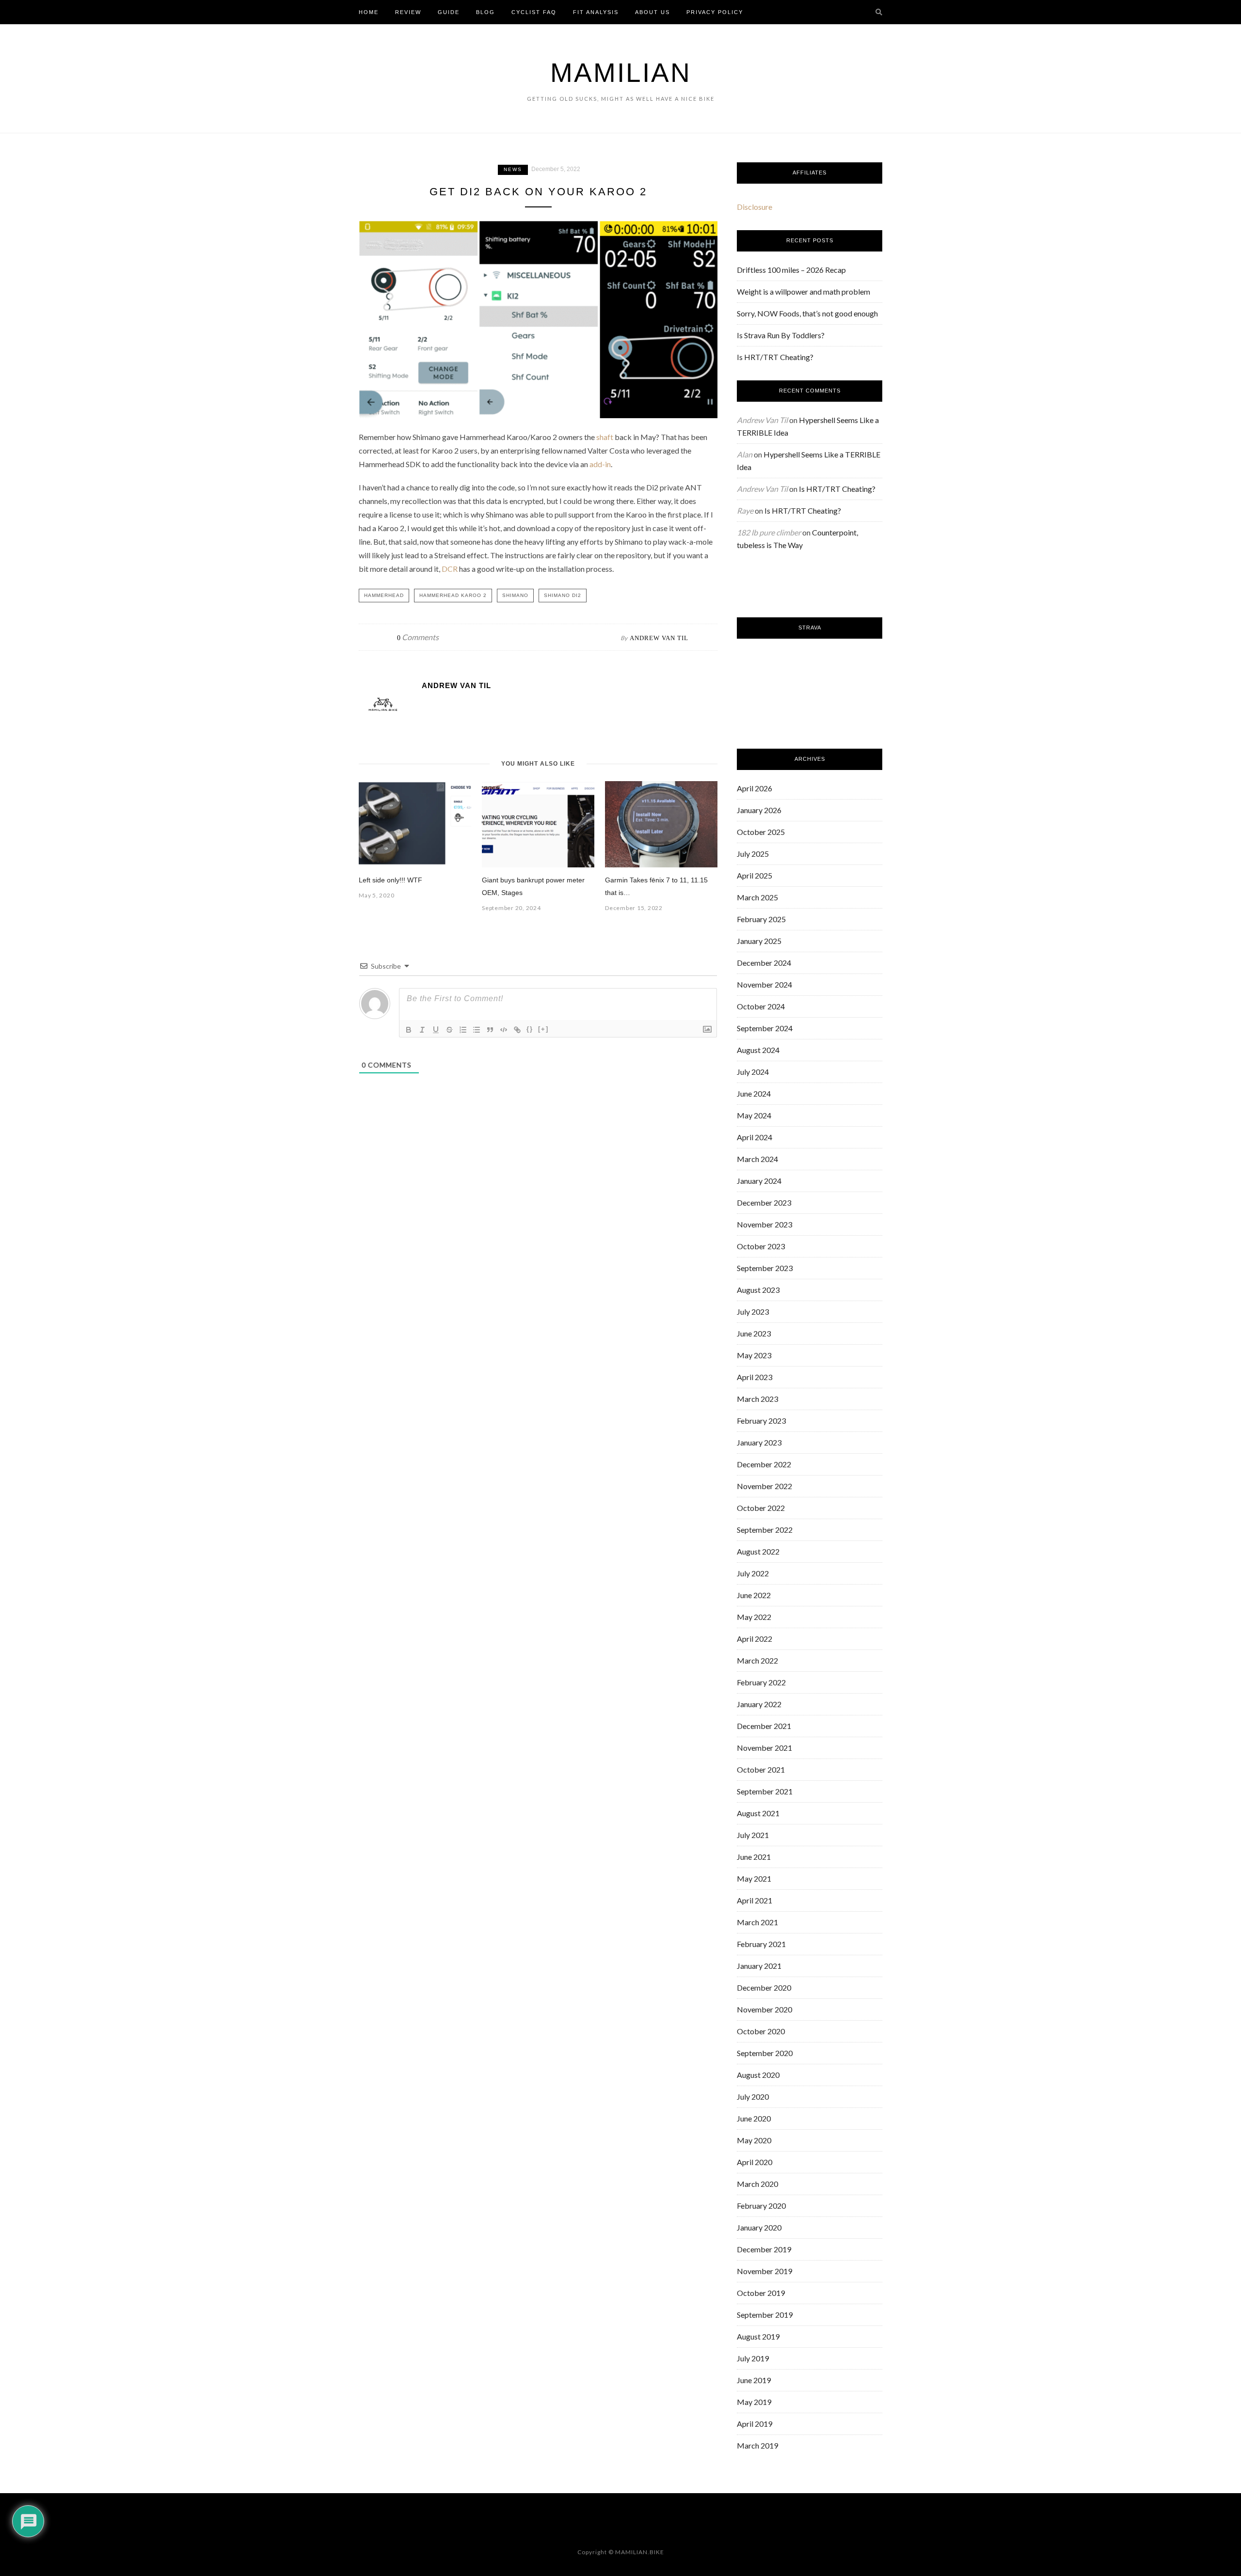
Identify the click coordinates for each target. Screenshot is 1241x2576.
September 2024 (765, 1028)
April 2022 (755, 1639)
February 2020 (761, 2206)
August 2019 (758, 2336)
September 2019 (765, 2315)
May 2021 (754, 1878)
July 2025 (753, 854)
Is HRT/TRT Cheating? (775, 357)
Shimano (515, 595)
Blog (485, 12)
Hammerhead (384, 595)
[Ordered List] (463, 1030)
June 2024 (754, 1093)
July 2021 (753, 1835)
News (513, 169)
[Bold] (409, 1030)
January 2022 (759, 1704)
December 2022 (764, 1464)
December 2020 (764, 1987)
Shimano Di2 (563, 595)
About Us (652, 12)
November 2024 (764, 984)
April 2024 (755, 1137)
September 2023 (765, 1268)
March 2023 (757, 1399)
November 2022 (764, 1486)
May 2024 (754, 1115)
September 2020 (765, 2053)
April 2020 (755, 2162)
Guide (449, 12)
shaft (605, 437)
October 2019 (761, 2293)
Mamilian (621, 73)
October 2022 (761, 1508)
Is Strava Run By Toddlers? (781, 335)
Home (369, 12)
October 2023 (761, 1246)
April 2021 (755, 1900)
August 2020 (758, 2075)
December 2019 (764, 2249)
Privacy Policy (715, 12)
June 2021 (754, 1857)
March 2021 (757, 1922)
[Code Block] (504, 1030)
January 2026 (759, 810)
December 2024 (764, 963)
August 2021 (758, 1813)
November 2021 (764, 1748)
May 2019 (754, 2402)
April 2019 (755, 2424)
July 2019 (753, 2358)
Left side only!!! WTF (390, 880)
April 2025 (755, 875)
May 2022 (754, 1617)
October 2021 (761, 1769)
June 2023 (754, 1333)
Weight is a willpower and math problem (803, 291)
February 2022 (761, 1682)
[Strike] (449, 1030)
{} (530, 1029)
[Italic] (422, 1030)
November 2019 (764, 2271)
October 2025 (761, 832)
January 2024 (759, 1181)
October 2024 (761, 1006)
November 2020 (764, 2009)
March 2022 (757, 1660)
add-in (600, 464)
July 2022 (753, 1573)
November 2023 (764, 1224)
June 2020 (754, 2118)
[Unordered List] (477, 1030)
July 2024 (753, 1072)
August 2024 (758, 1050)
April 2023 (755, 1377)
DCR (450, 569)
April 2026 (755, 788)
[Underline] (436, 1030)
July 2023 (753, 1312)
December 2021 (764, 1726)
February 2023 (761, 1421)
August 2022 (758, 1551)
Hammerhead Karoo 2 (453, 595)
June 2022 (754, 1595)
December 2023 (764, 1202)
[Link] (517, 1030)
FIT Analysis (596, 12)
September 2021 (765, 1791)
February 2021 (761, 1944)
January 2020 (759, 2227)
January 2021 (759, 1966)
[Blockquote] (490, 1030)
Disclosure (755, 207)
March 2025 (757, 897)
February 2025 (761, 919)
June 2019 (754, 2380)
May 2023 (754, 1355)
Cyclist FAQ (534, 12)
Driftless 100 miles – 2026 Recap (791, 270)
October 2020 (761, 2031)
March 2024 (757, 1159)
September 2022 (765, 1530)
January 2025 (759, 941)
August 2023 (758, 1290)
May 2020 (754, 2140)
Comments (418, 637)
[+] (543, 1029)
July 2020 (753, 2097)
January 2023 (759, 1442)
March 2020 (757, 2184)
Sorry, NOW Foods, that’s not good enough (807, 313)
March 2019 (757, 2445)
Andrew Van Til (659, 638)
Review (408, 12)
